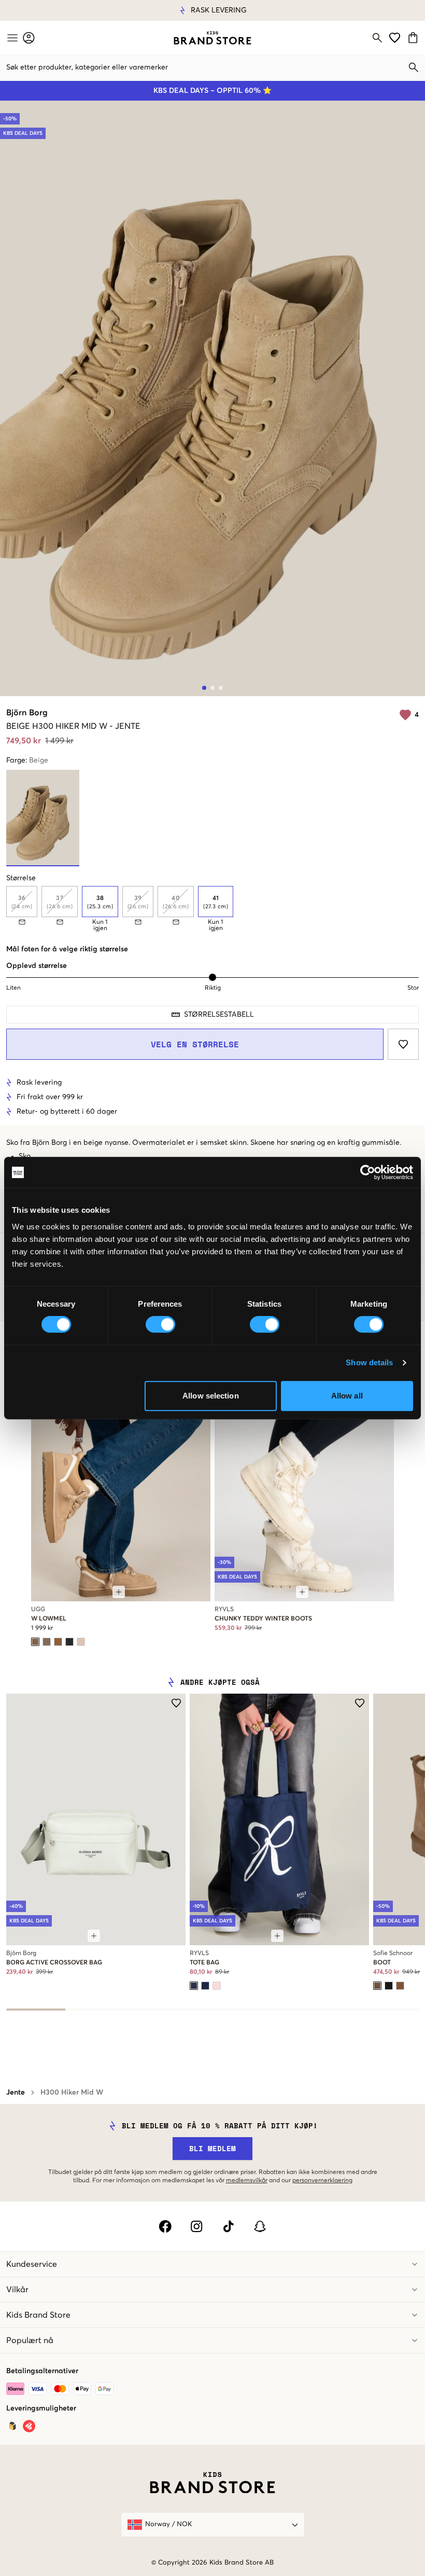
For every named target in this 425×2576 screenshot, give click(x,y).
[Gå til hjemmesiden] (212, 38)
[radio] (100, 902)
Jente (16, 2093)
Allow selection (211, 1396)
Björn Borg (27, 713)
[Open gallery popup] (212, 398)
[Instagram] (197, 2226)
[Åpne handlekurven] (414, 38)
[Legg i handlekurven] (119, 1592)
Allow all (347, 1396)
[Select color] (35, 1642)
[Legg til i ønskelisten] (403, 1044)
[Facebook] (165, 2226)
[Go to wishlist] (395, 38)
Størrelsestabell (219, 1015)
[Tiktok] (228, 2226)
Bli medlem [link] (212, 2148)
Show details (369, 1362)
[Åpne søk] (377, 38)
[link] (212, 38)
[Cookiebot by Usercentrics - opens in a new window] (368, 1172)
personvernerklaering (322, 2181)
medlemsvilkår (247, 2181)
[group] (212, 909)
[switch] (160, 1324)
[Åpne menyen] (11, 38)
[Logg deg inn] (29, 38)
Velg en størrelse (195, 1044)
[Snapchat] (260, 2226)
